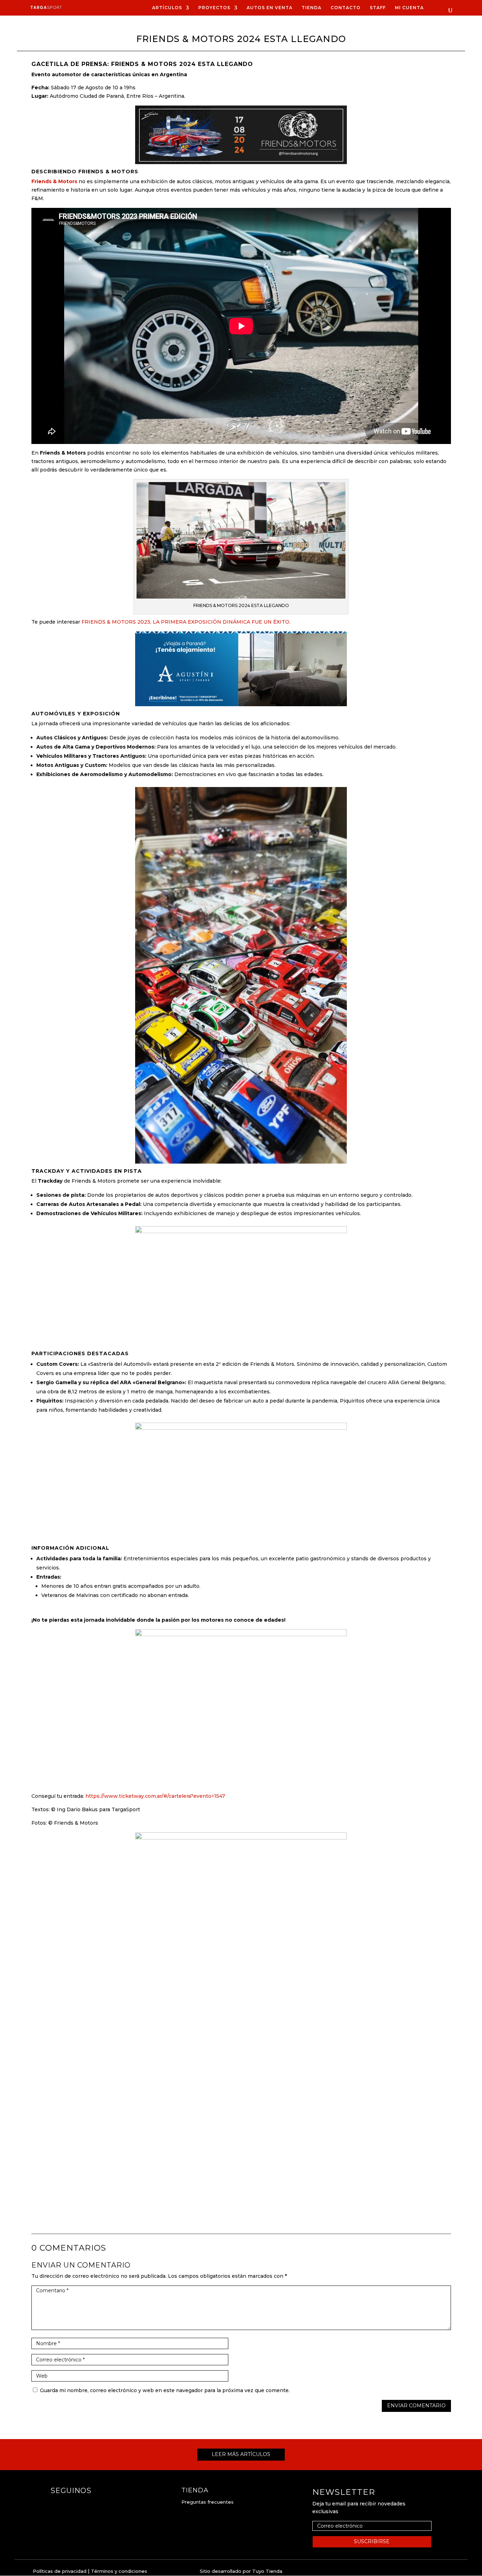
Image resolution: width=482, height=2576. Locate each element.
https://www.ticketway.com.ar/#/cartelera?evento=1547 (155, 1796)
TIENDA (312, 8)
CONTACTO (346, 8)
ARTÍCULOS (167, 8)
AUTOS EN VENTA (270, 8)
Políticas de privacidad (60, 2571)
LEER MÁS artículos (241, 2454)
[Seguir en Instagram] (70, 2505)
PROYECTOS (214, 8)
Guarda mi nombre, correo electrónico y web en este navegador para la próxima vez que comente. (165, 2390)
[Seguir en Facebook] (56, 2505)
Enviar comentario (416, 2406)
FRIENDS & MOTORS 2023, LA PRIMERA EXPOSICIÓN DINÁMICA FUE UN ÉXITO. (186, 622)
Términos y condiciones (119, 2571)
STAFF (378, 8)
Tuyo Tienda (267, 2571)
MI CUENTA (409, 8)
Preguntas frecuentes (207, 2502)
